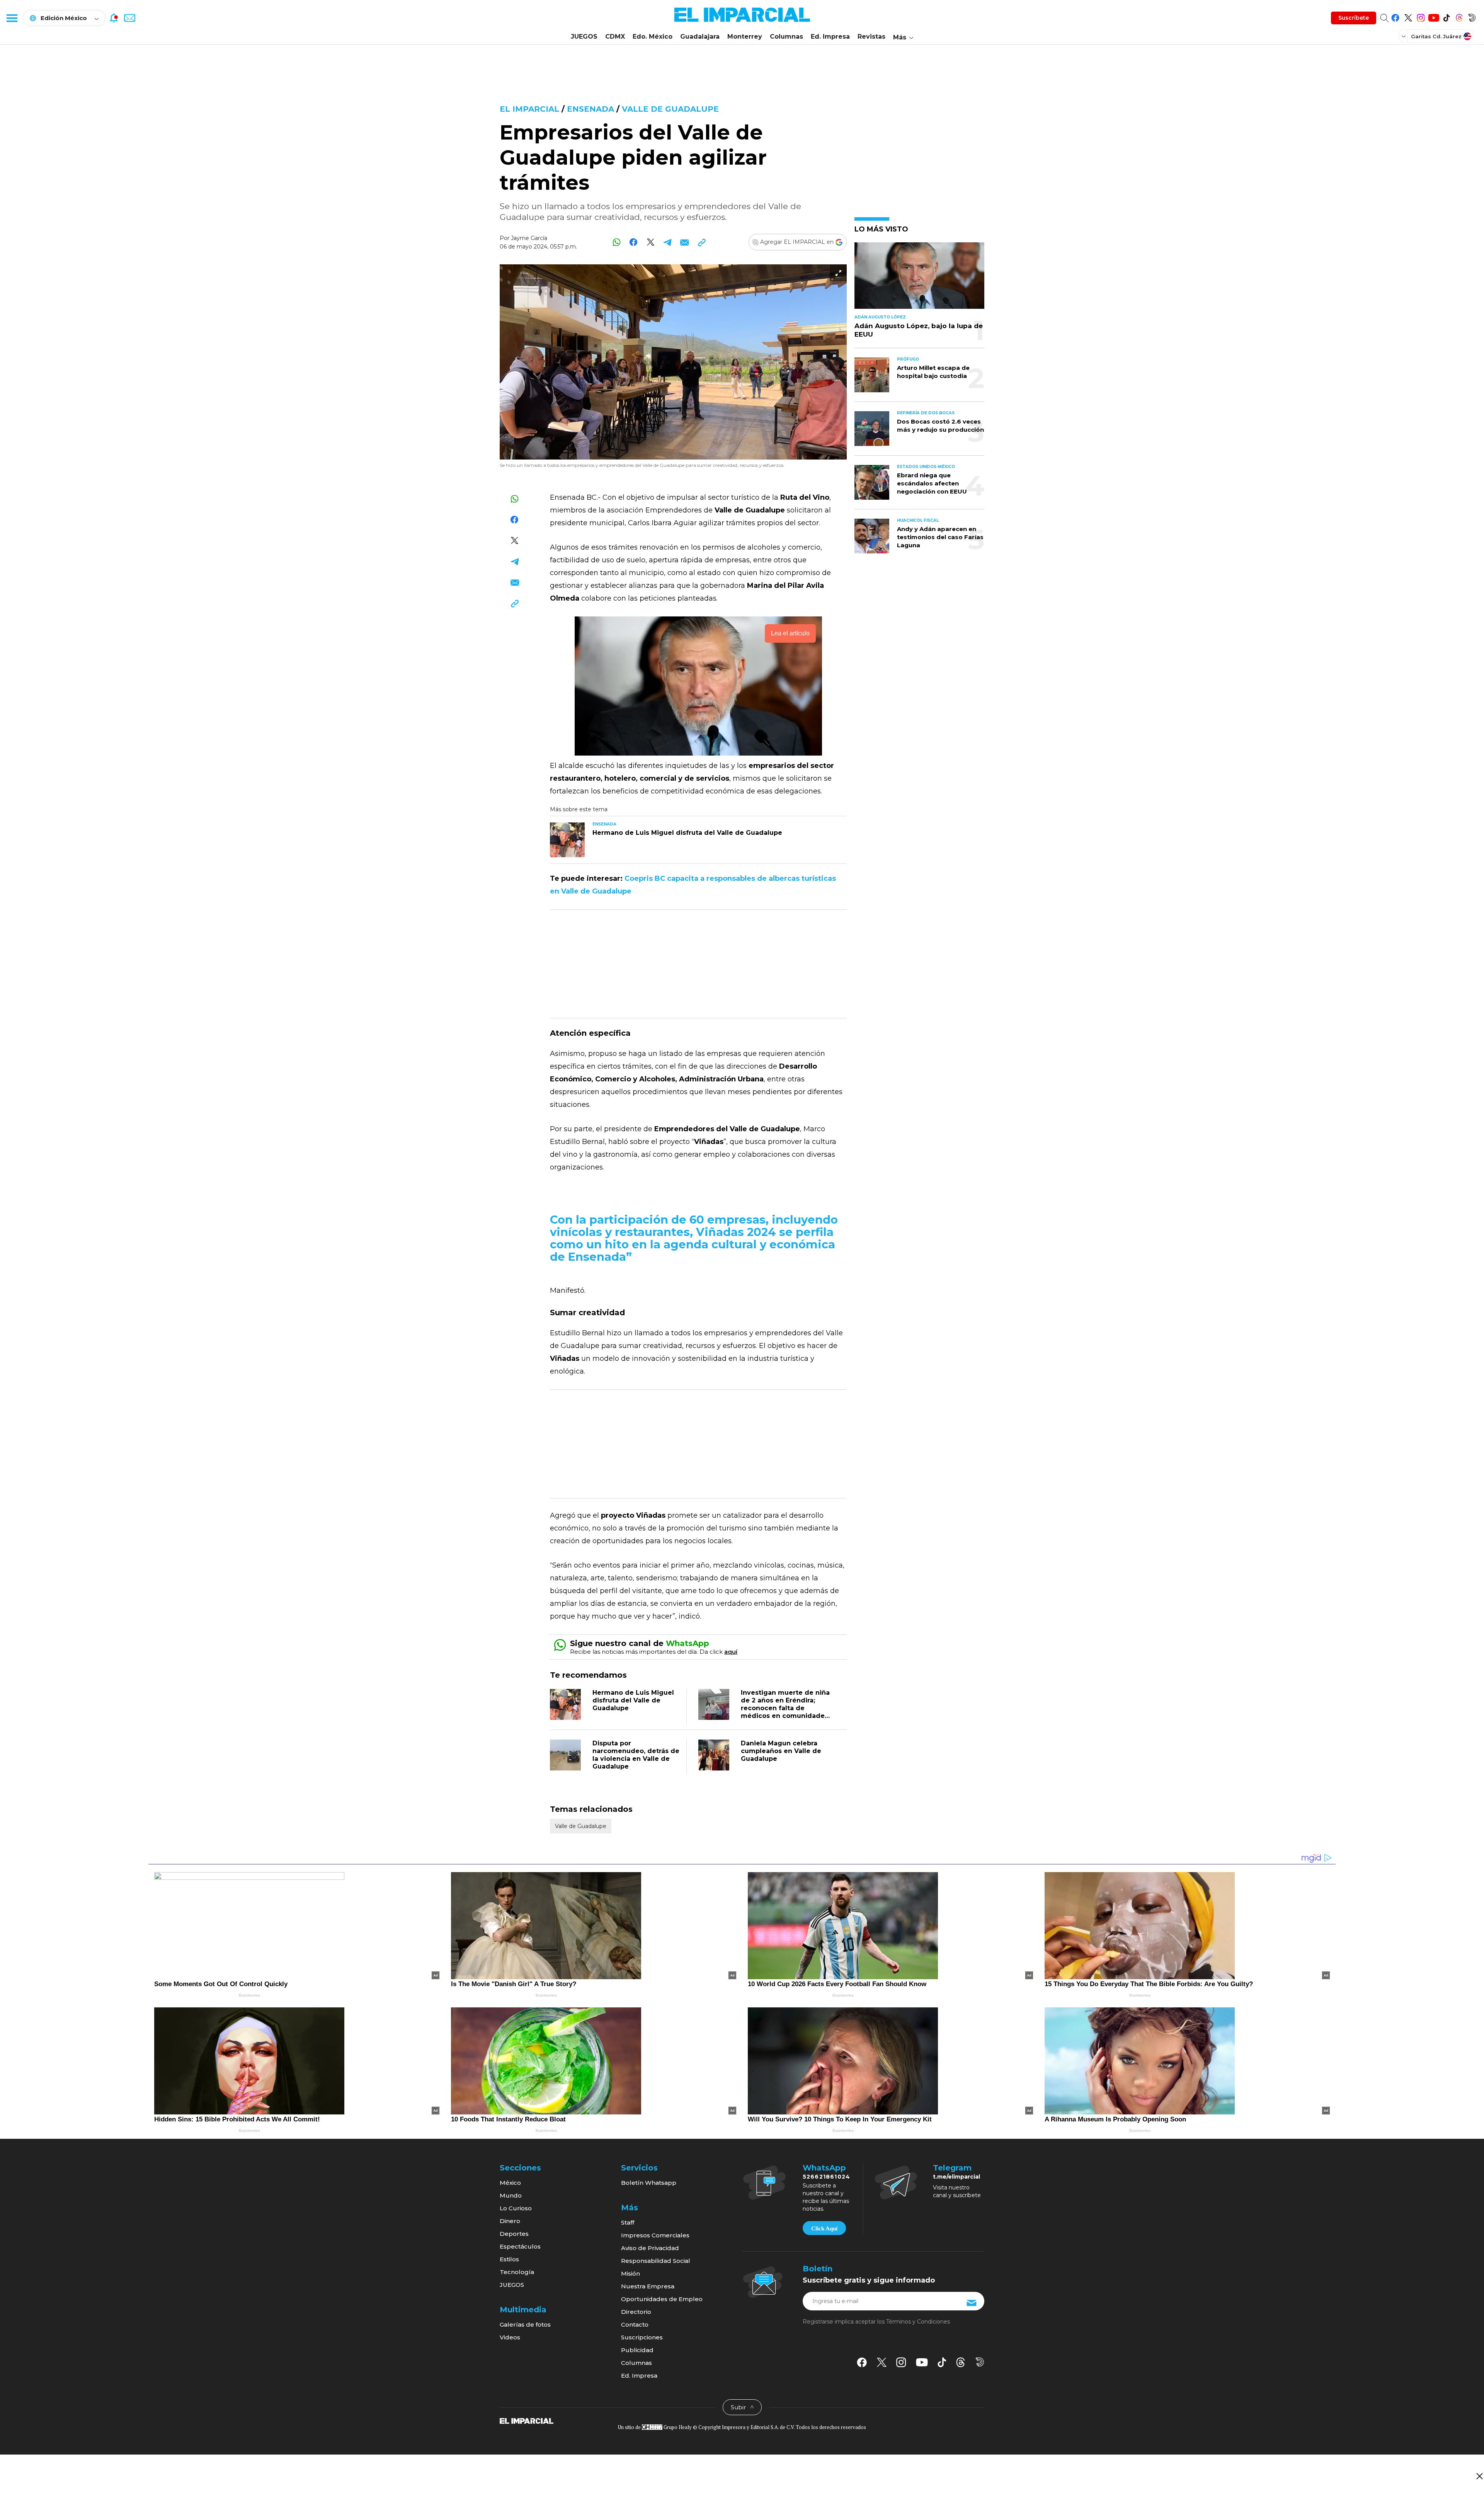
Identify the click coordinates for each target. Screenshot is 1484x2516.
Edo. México (653, 37)
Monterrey (745, 37)
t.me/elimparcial (956, 2177)
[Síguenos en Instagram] (1421, 16)
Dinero (510, 2221)
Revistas (871, 37)
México (510, 2183)
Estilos (509, 2259)
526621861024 (826, 2177)
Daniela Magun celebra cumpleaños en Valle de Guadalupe (781, 1751)
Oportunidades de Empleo (662, 2299)
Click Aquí (824, 2228)
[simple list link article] (919, 279)
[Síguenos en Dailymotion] (1472, 16)
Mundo (511, 2195)
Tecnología (517, 2272)
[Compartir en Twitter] (651, 242)
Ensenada (591, 109)
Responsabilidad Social (656, 2261)
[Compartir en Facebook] (634, 242)
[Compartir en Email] (685, 242)
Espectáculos (520, 2246)
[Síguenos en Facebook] (1395, 16)
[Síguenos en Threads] (1459, 16)
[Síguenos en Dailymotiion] (980, 2362)
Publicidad (637, 2350)
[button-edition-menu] (1404, 36)
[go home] (527, 2421)
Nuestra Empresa (648, 2286)
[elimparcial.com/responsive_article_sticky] (1479, 2476)
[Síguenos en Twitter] (1408, 16)
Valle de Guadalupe (670, 109)
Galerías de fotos (525, 2324)
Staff (628, 2222)
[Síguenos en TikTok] (1446, 16)
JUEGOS (584, 37)
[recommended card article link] (567, 840)
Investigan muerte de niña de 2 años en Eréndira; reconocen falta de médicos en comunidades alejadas (785, 1708)
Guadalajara (700, 37)
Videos (510, 2337)
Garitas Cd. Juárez (1436, 36)
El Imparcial (529, 109)
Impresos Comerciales (655, 2235)
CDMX (615, 37)
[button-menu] (12, 18)
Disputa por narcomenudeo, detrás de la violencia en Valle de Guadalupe (636, 1755)
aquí (731, 1652)
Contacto (635, 2324)
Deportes (514, 2234)
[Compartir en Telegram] (668, 242)
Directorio (636, 2312)
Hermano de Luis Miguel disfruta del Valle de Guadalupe (633, 1700)
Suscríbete (1354, 18)
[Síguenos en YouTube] (1434, 16)
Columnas (786, 37)
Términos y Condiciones (918, 2322)
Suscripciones (642, 2337)
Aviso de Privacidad (650, 2248)
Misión (631, 2273)
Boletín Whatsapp (649, 2183)
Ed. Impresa (830, 37)
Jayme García (529, 238)
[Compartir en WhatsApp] (617, 242)
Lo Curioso (516, 2208)
